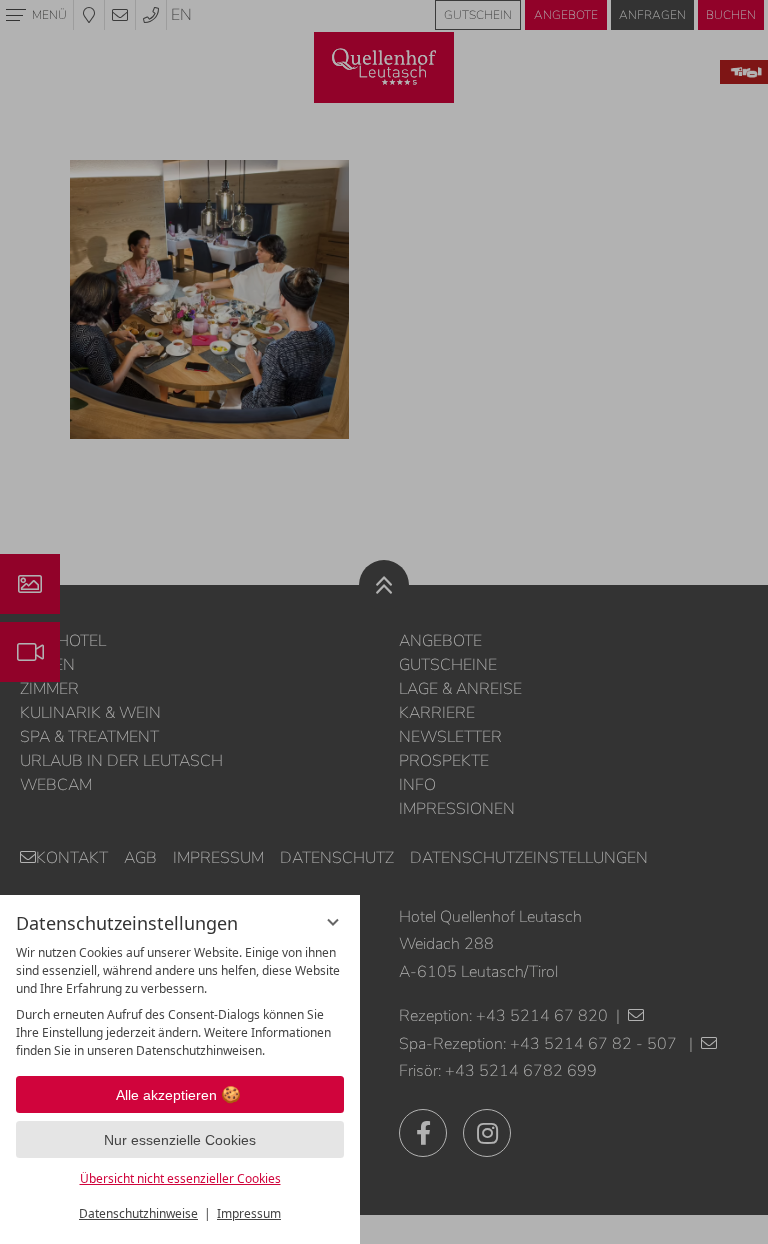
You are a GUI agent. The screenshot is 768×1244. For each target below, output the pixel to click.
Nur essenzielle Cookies (180, 1140)
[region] (180, 1002)
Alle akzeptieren (166, 1095)
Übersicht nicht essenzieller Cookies (180, 1178)
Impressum (249, 1213)
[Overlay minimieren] (333, 922)
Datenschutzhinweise (138, 1213)
